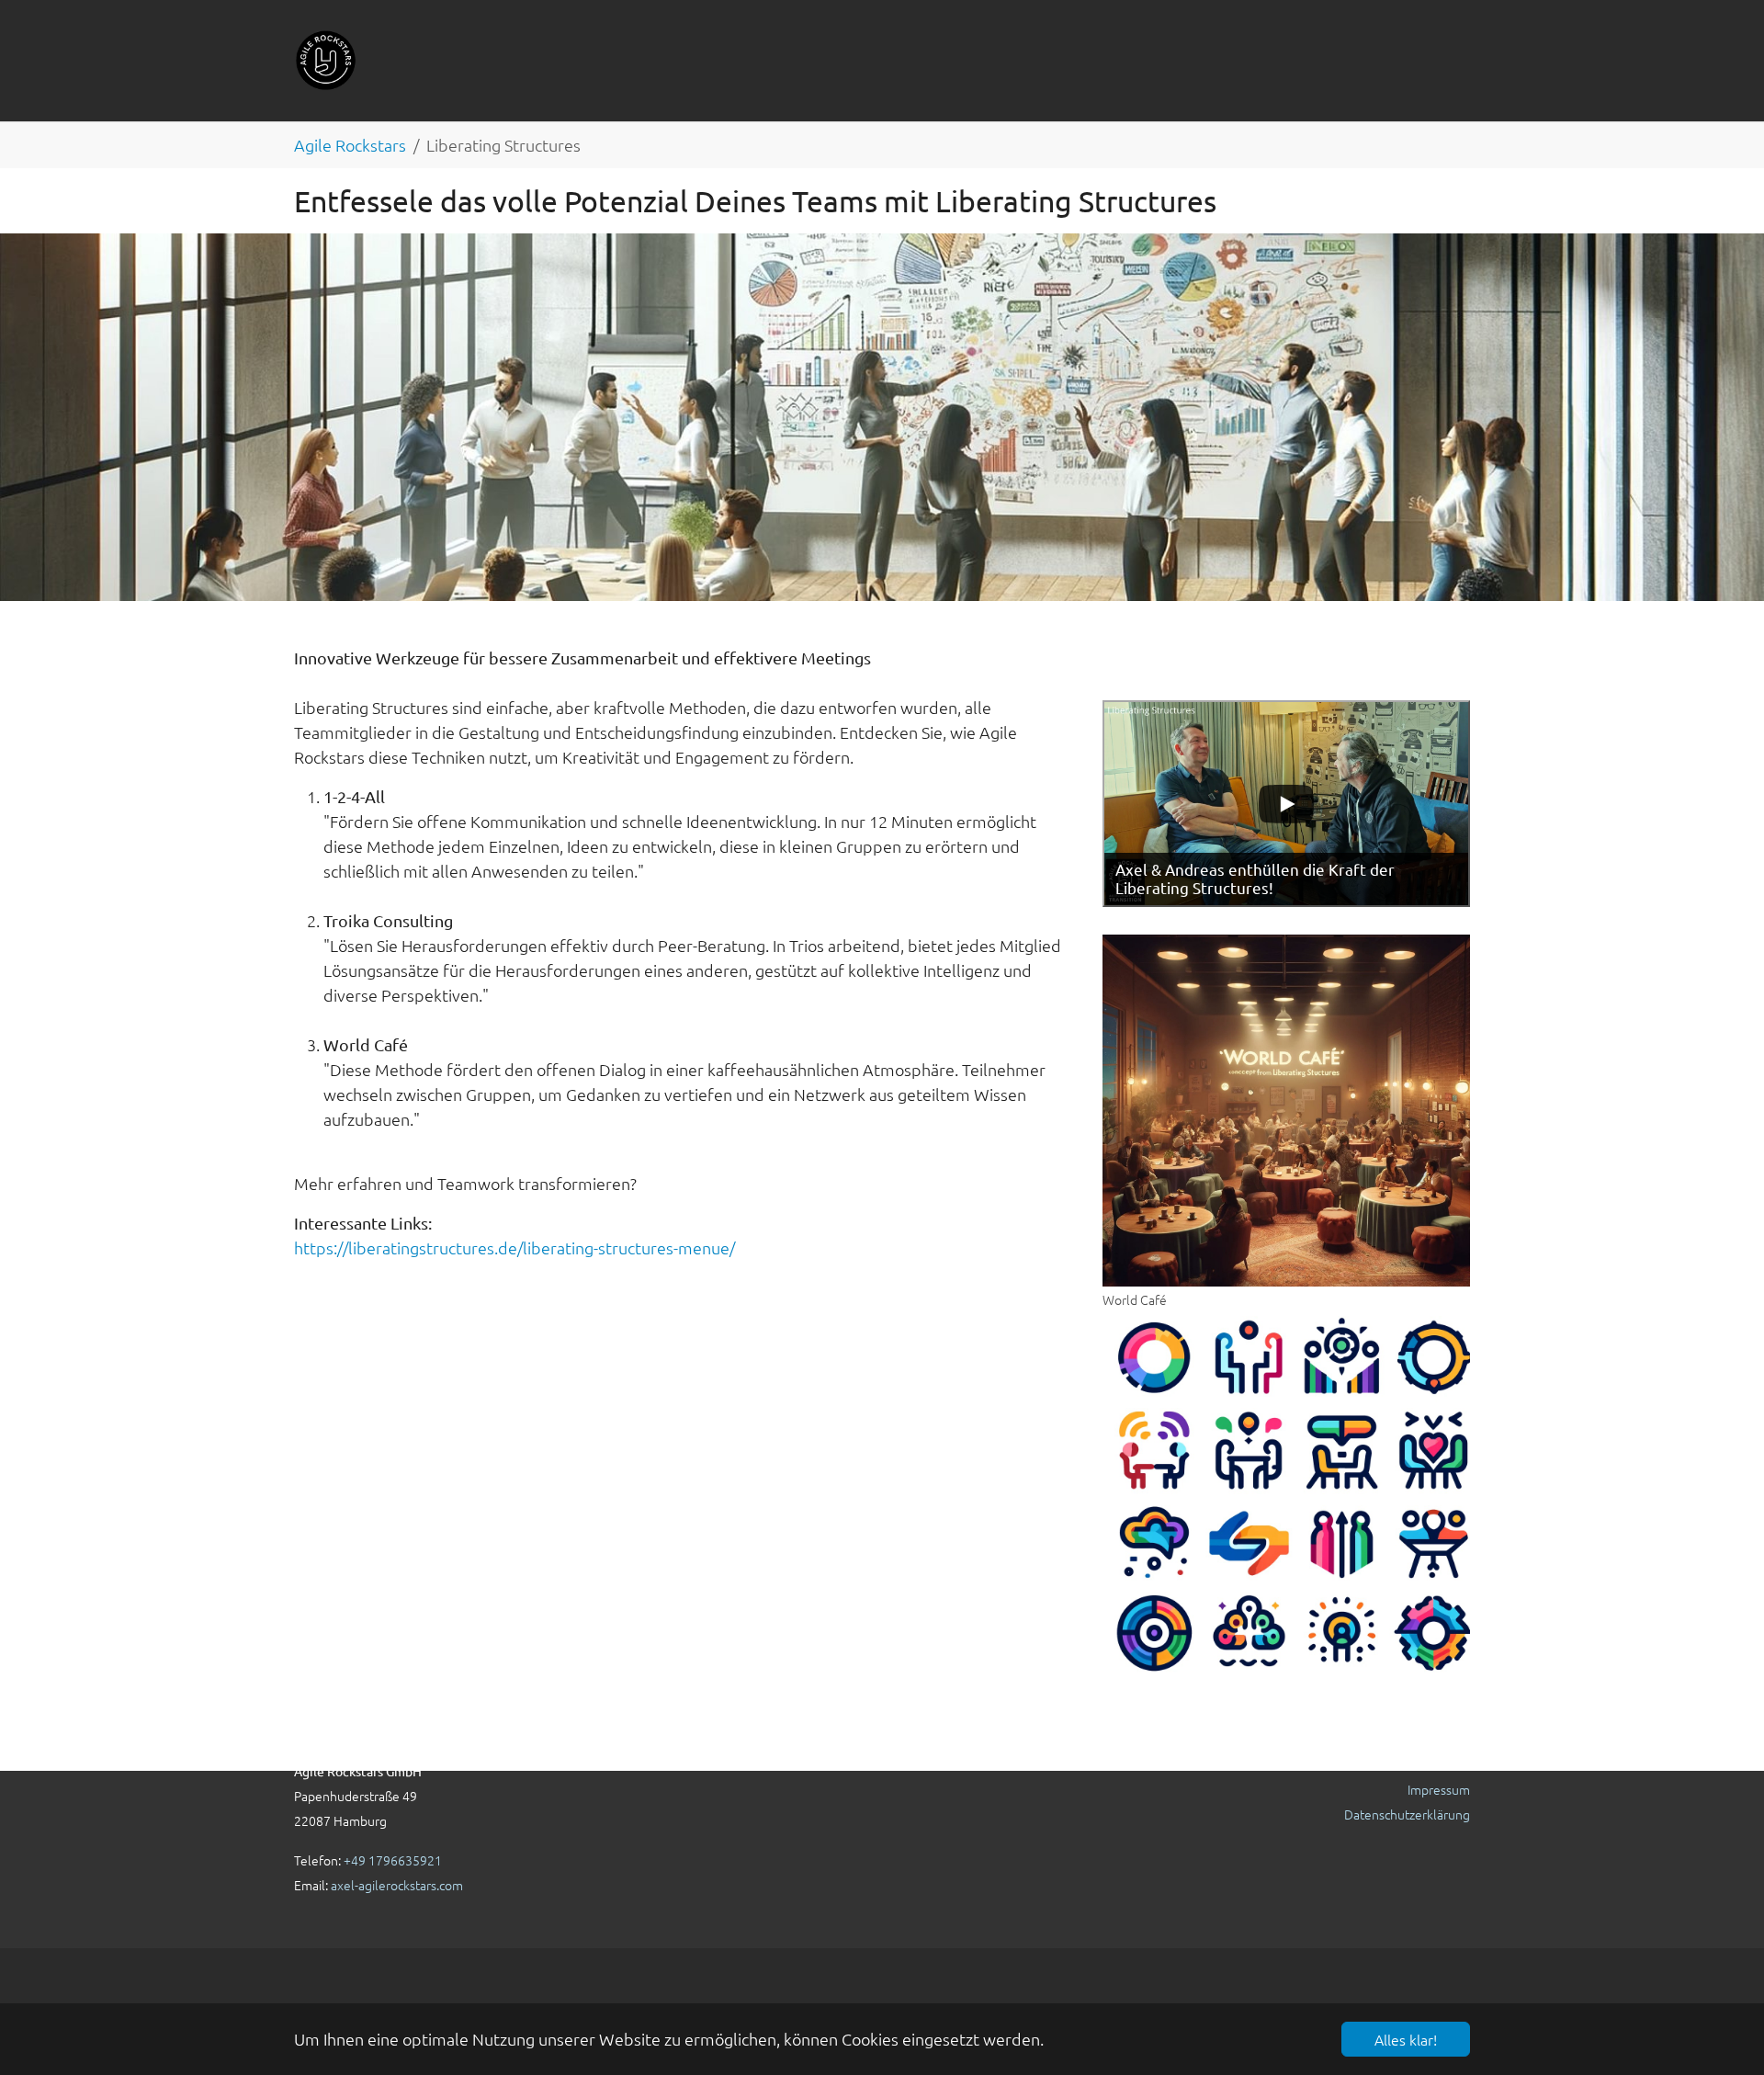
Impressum (1439, 1789)
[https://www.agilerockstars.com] (325, 61)
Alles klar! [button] (1406, 2039)
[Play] (1286, 804)
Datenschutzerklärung (1407, 1814)
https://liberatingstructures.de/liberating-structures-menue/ (514, 1247)
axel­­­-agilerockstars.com (397, 1885)
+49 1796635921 (393, 1860)
